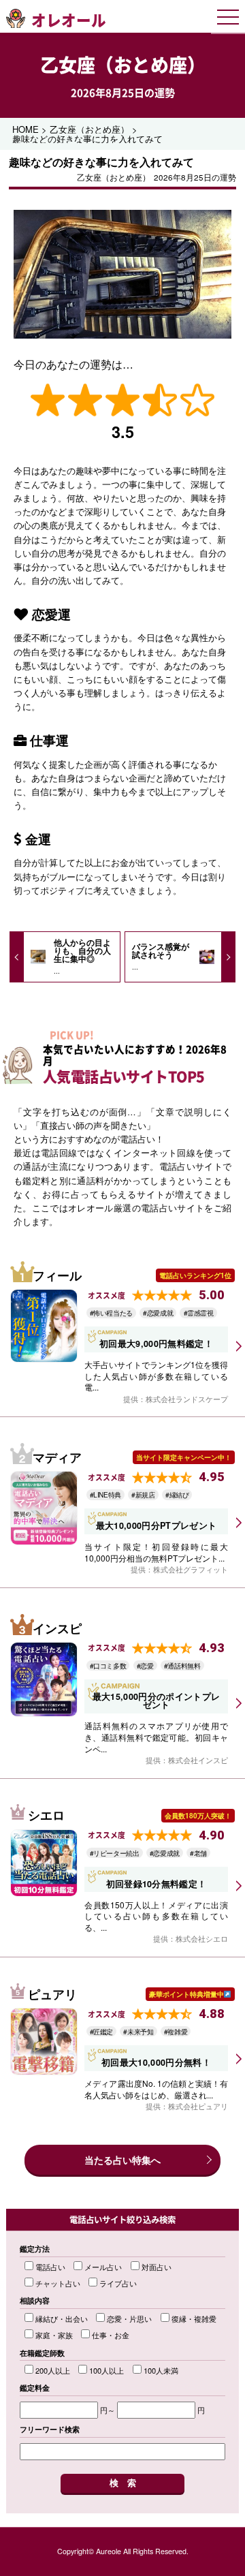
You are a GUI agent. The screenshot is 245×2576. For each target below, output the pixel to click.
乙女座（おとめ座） (123, 65)
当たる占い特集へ (122, 2160)
